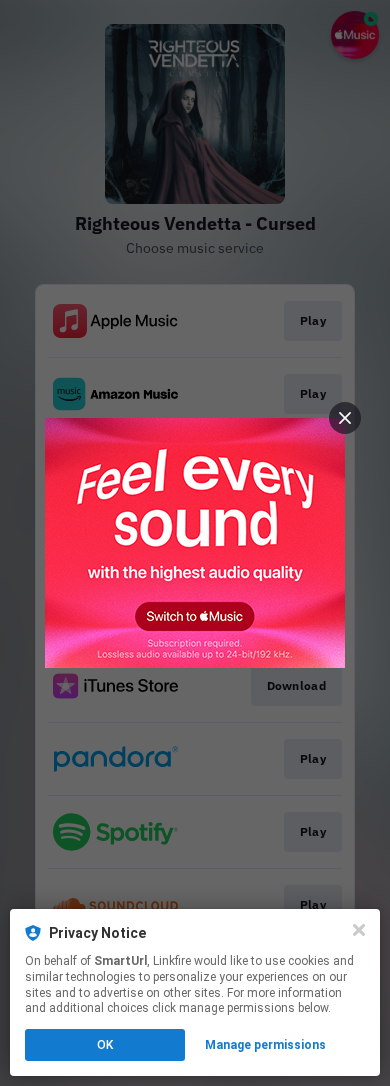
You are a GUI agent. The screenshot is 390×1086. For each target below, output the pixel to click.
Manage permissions (265, 1045)
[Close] (359, 930)
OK (105, 1045)
